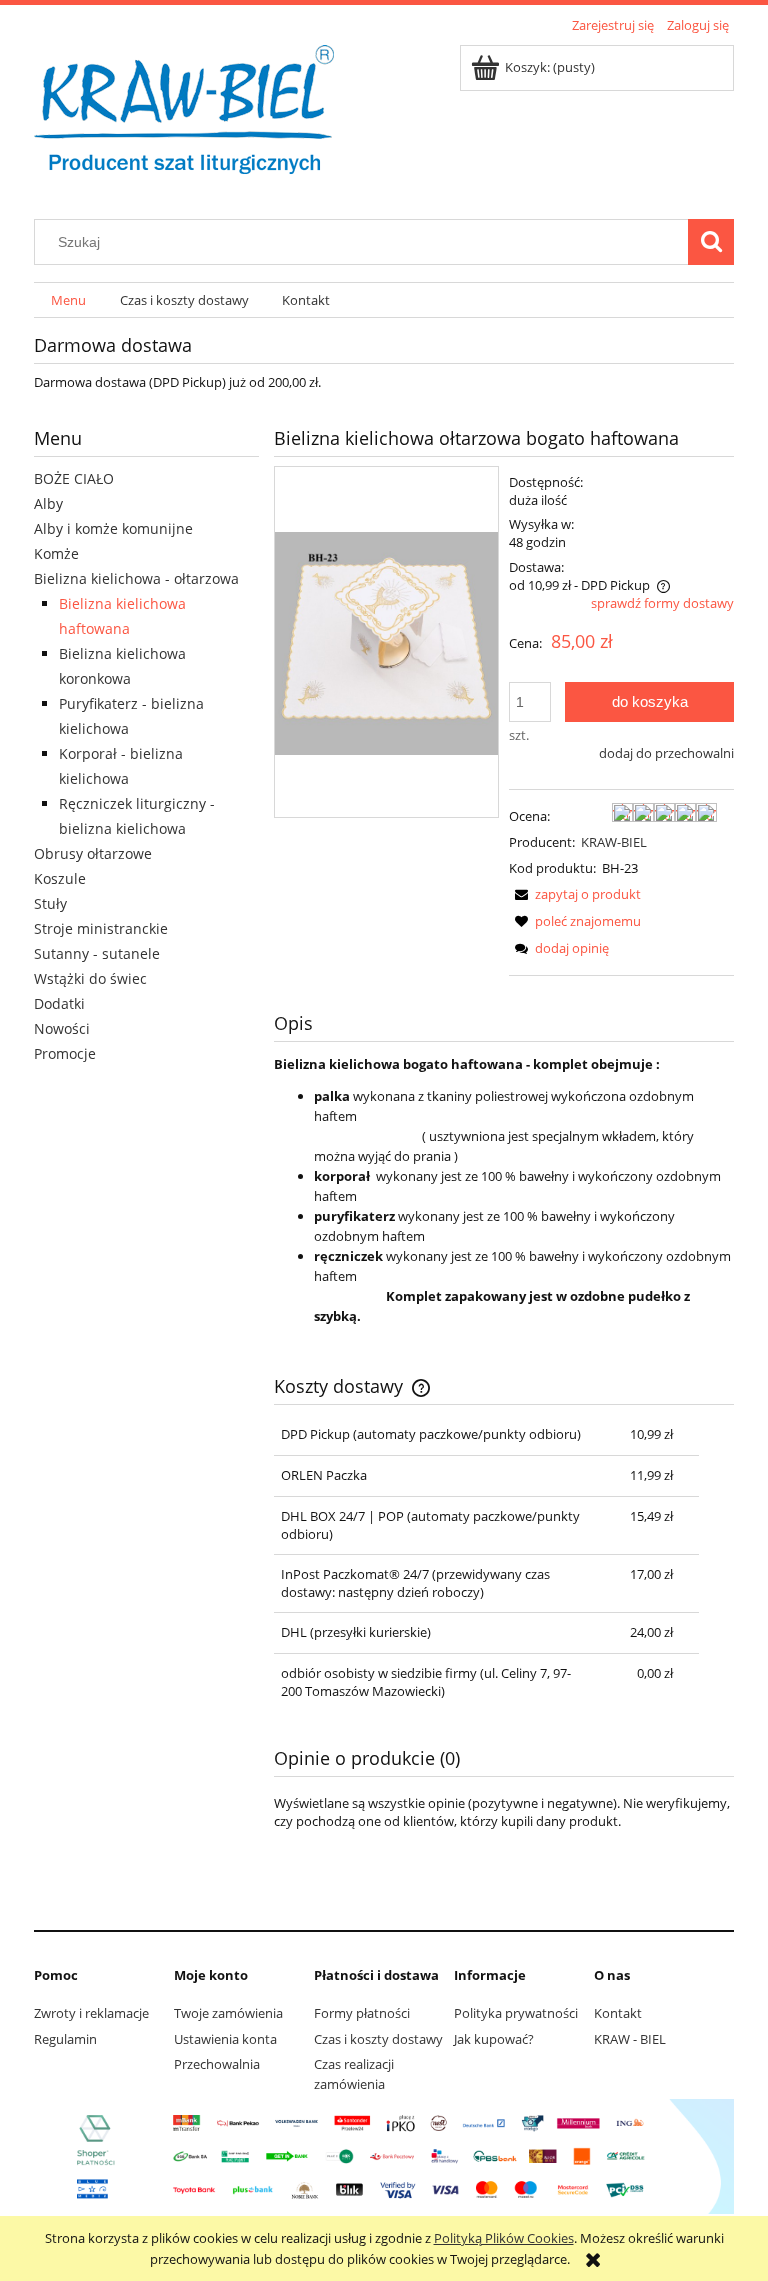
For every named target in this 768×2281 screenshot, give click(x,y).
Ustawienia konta (225, 2039)
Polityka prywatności (516, 2013)
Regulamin (65, 2039)
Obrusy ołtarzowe (93, 853)
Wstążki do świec (90, 978)
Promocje (65, 1053)
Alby (48, 503)
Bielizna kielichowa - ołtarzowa (136, 578)
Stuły (50, 903)
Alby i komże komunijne (113, 528)
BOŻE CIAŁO (74, 478)
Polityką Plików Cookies (504, 2238)
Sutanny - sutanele (97, 953)
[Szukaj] (711, 242)
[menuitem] (68, 300)
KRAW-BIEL (614, 842)
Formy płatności (362, 2013)
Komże (56, 553)
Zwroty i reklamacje (91, 2013)
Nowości (62, 1028)
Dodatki (59, 1003)
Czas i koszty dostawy (378, 2039)
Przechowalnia (217, 2064)
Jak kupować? (494, 2039)
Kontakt (618, 2013)
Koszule (60, 878)
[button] (575, 894)
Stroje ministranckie (101, 928)
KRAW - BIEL (630, 2039)
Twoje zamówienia (228, 2013)
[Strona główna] (184, 117)
